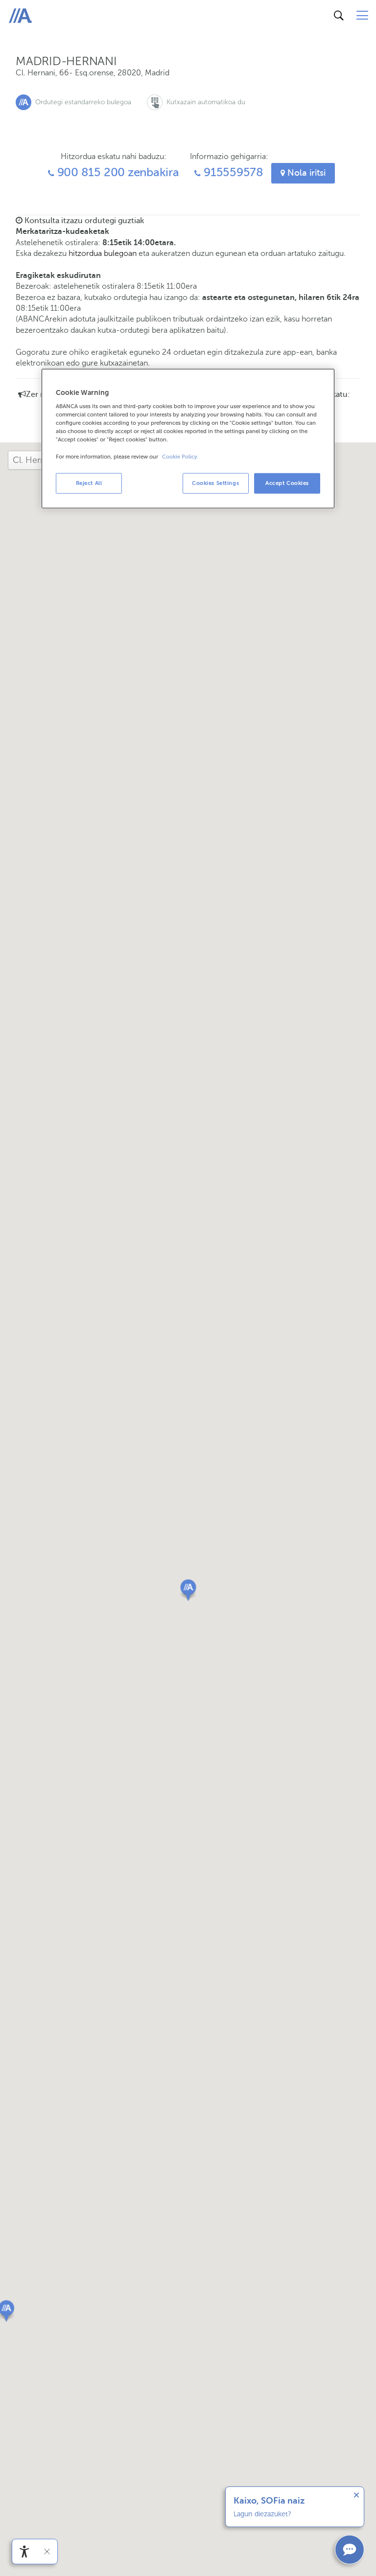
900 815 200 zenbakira (117, 172)
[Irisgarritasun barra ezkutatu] (47, 2552)
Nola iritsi (305, 173)
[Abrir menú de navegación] (362, 16)
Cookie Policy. (180, 456)
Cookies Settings (215, 483)
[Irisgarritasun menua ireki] (24, 2552)
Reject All (89, 483)
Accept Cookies (287, 483)
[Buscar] (339, 16)
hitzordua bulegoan (103, 253)
